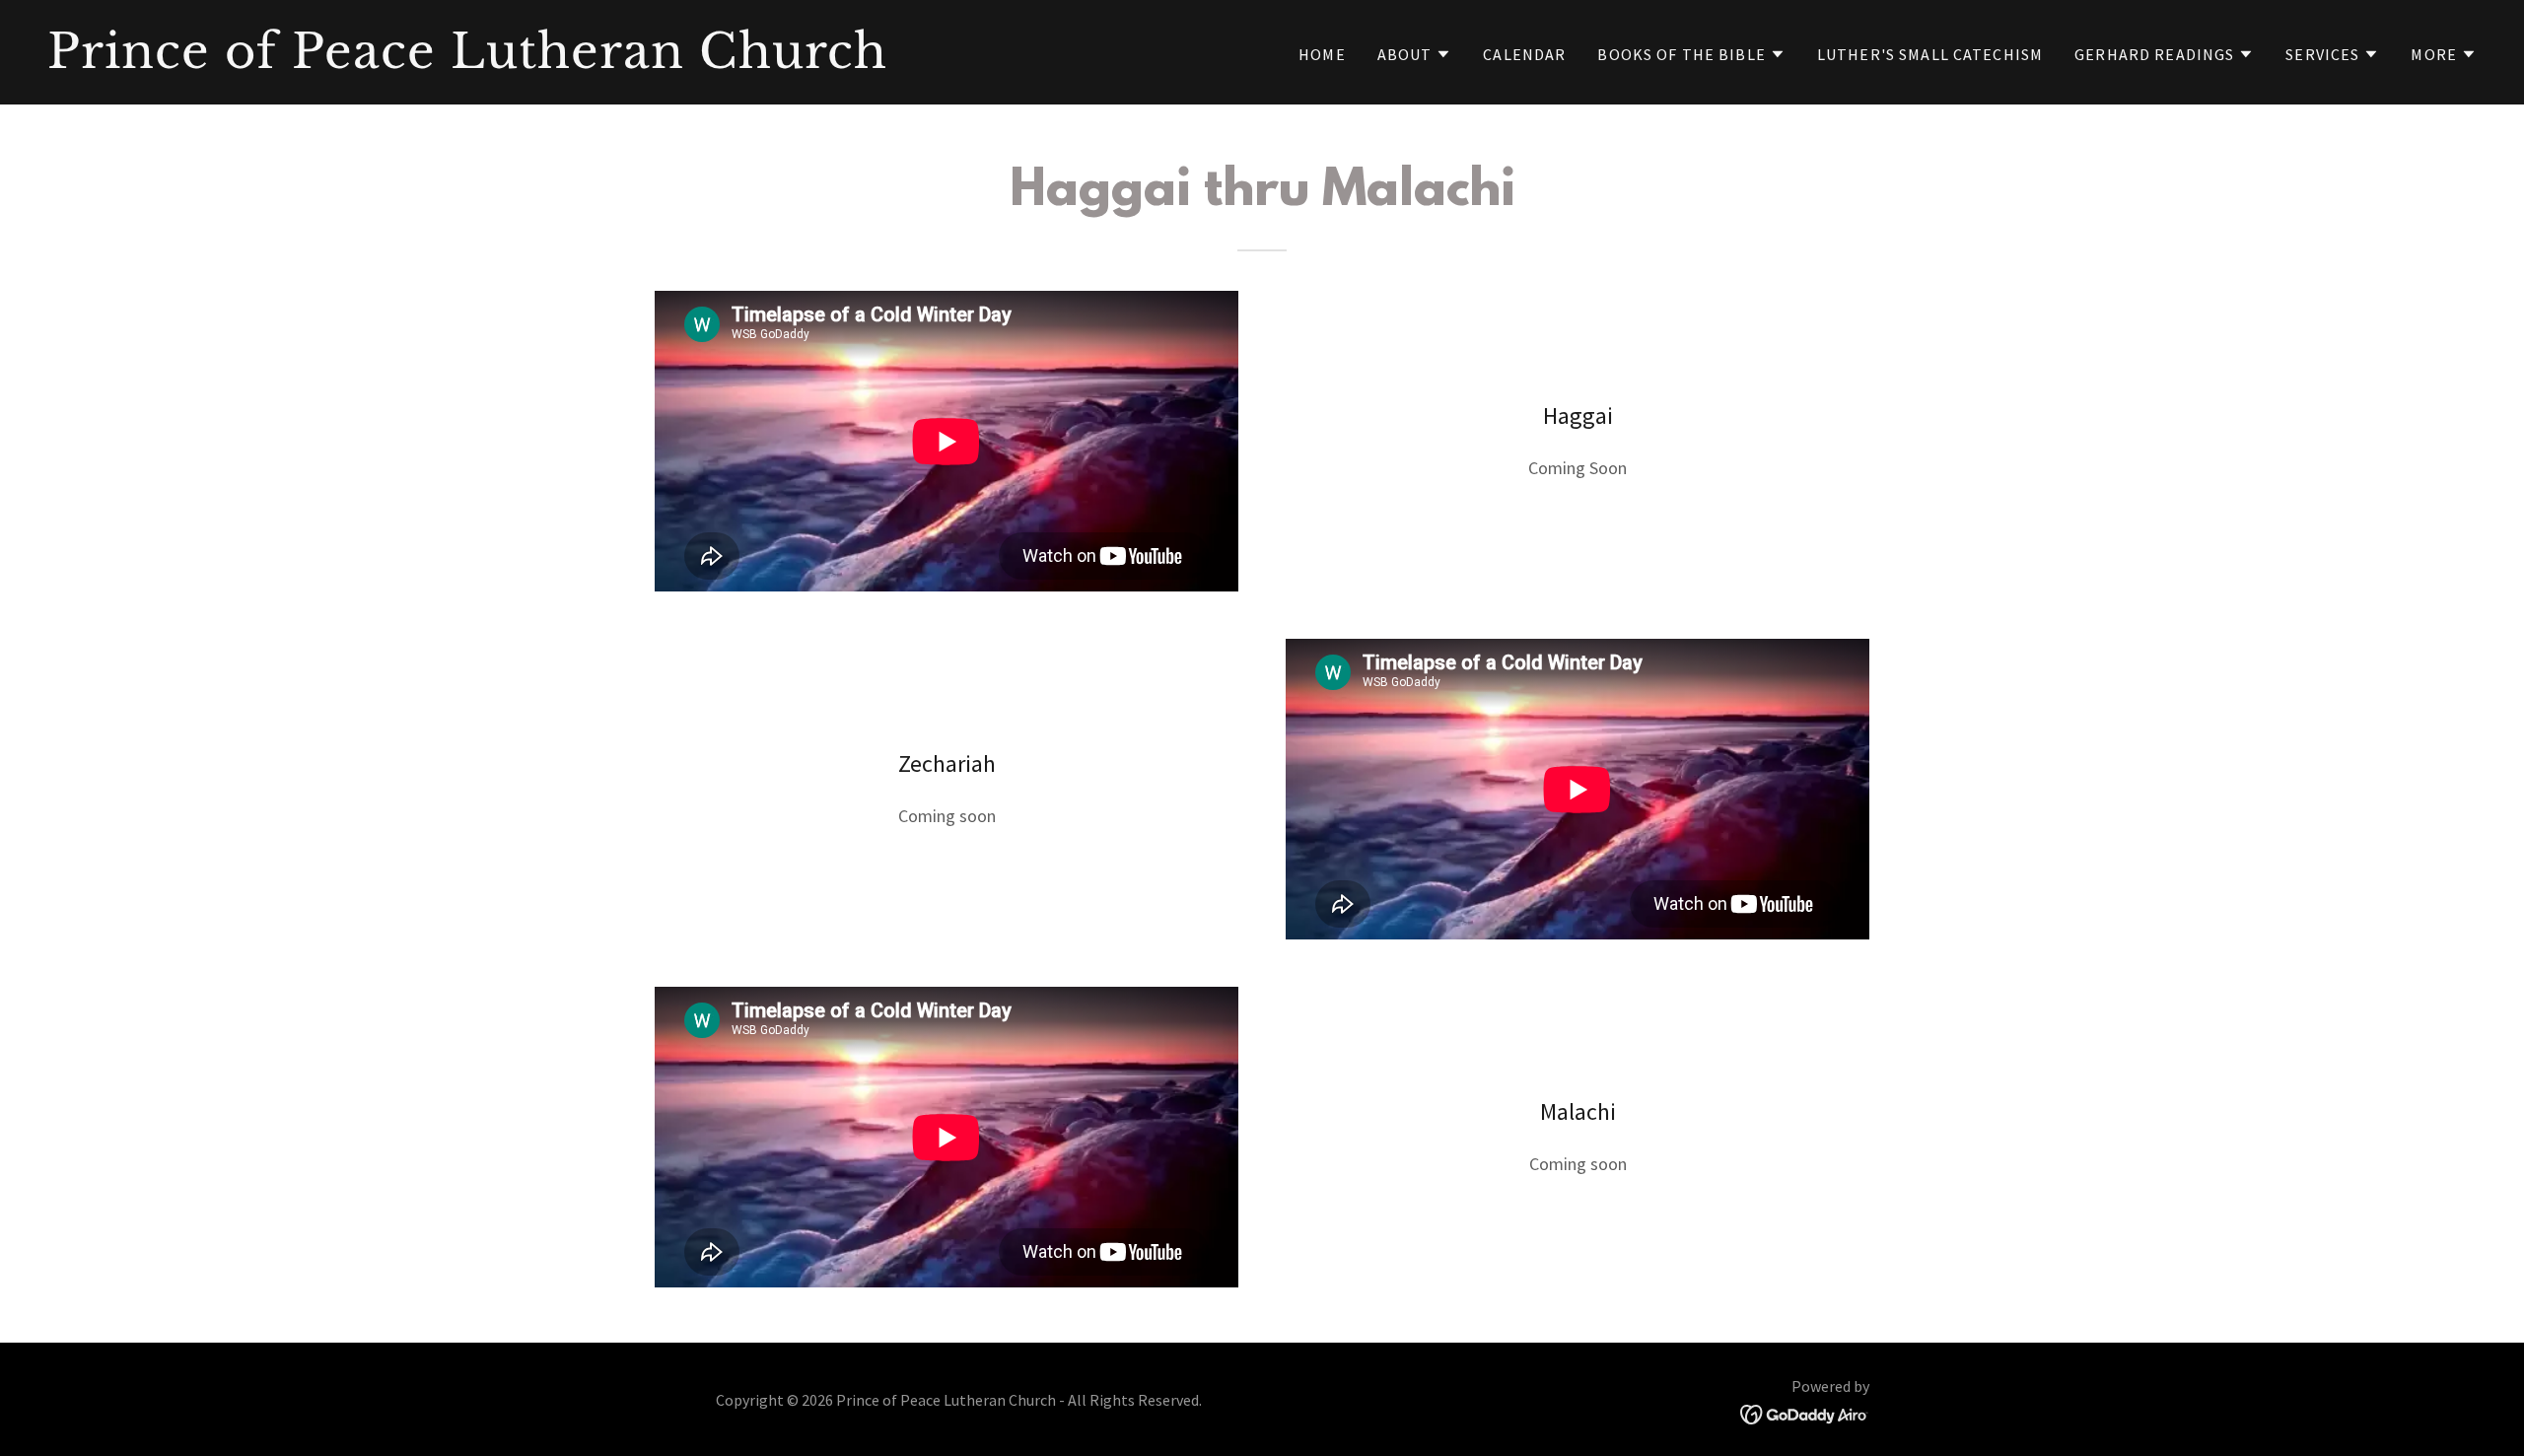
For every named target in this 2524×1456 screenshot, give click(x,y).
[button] (1415, 54)
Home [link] (1322, 54)
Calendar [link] (1524, 54)
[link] (647, 62)
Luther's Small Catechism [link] (1930, 54)
